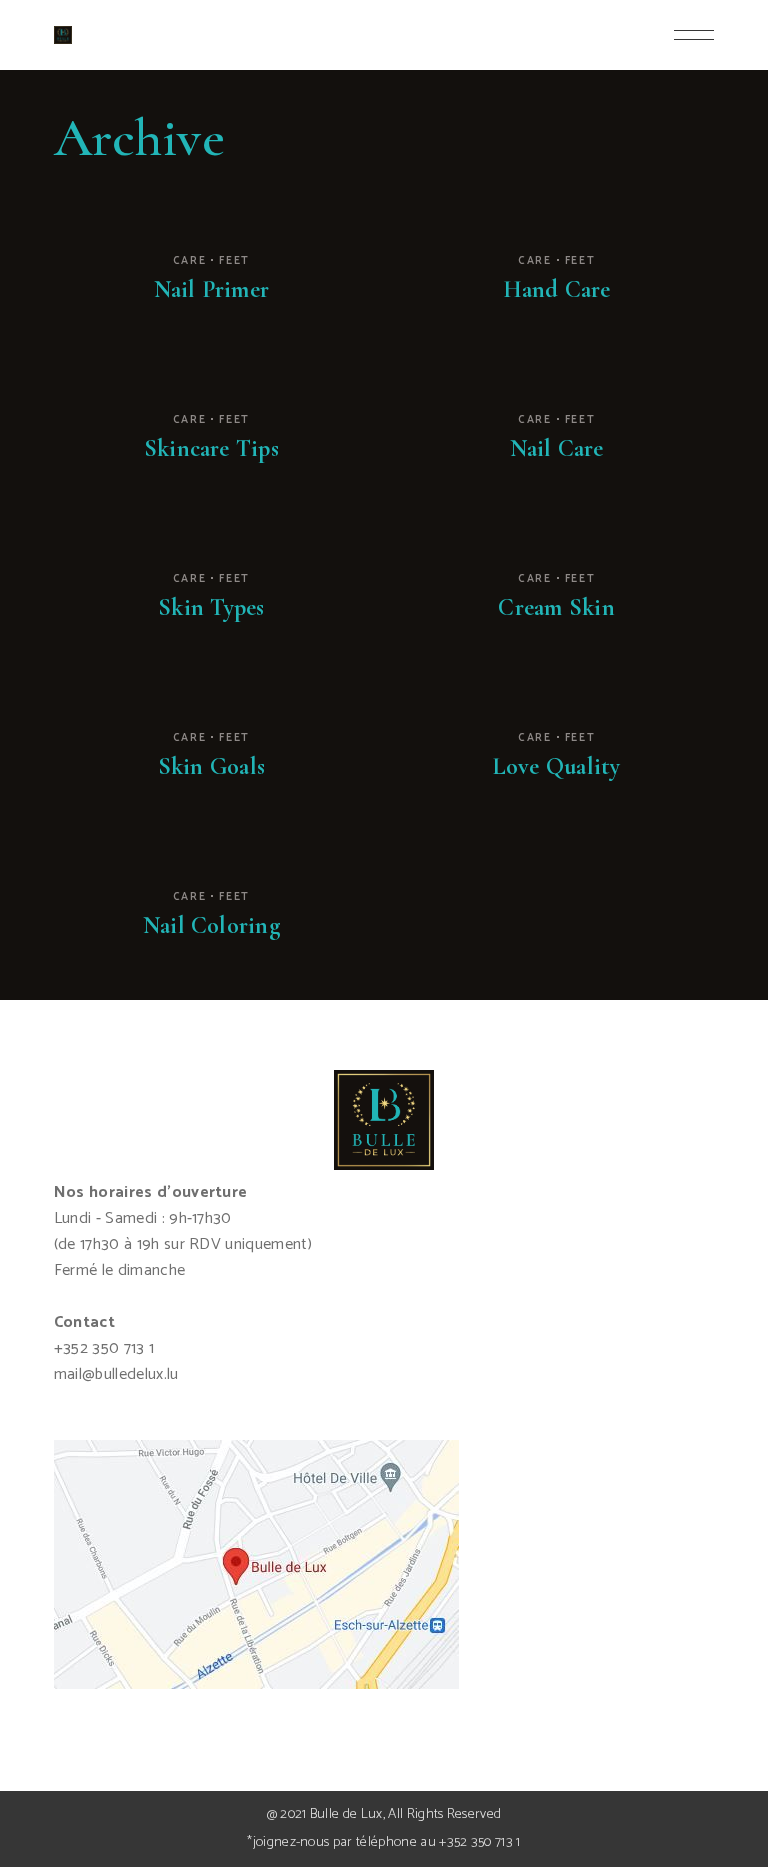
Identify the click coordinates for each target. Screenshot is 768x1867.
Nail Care (557, 448)
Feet (234, 261)
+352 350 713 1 (479, 1842)
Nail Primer (212, 289)
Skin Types (211, 607)
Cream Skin (556, 607)
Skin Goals (211, 766)
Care (190, 261)
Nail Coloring (211, 925)
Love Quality (557, 766)
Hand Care (557, 289)
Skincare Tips (211, 448)
